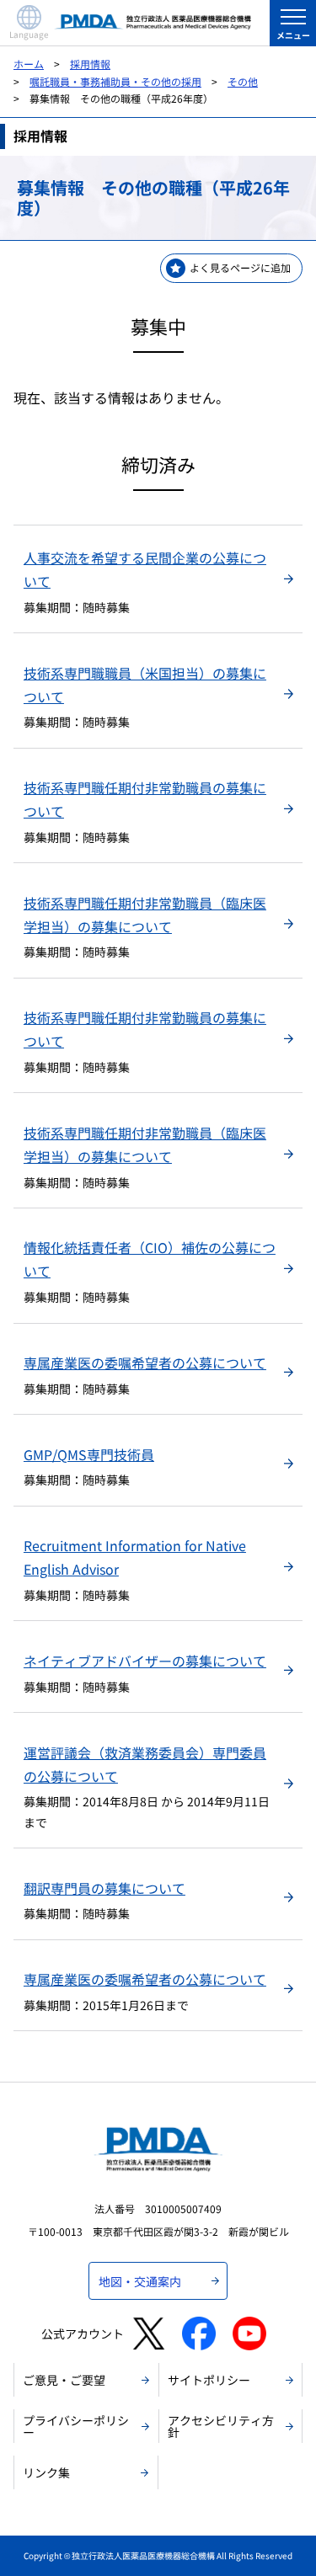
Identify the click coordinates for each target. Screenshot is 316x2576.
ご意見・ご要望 (64, 2380)
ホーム (29, 64)
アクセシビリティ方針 (221, 2426)
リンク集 (46, 2472)
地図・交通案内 (140, 2281)
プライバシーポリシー (76, 2426)
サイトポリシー (209, 2380)
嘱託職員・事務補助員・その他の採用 (115, 81)
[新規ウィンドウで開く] (149, 2333)
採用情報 (90, 64)
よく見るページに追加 (240, 267)
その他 (243, 81)
